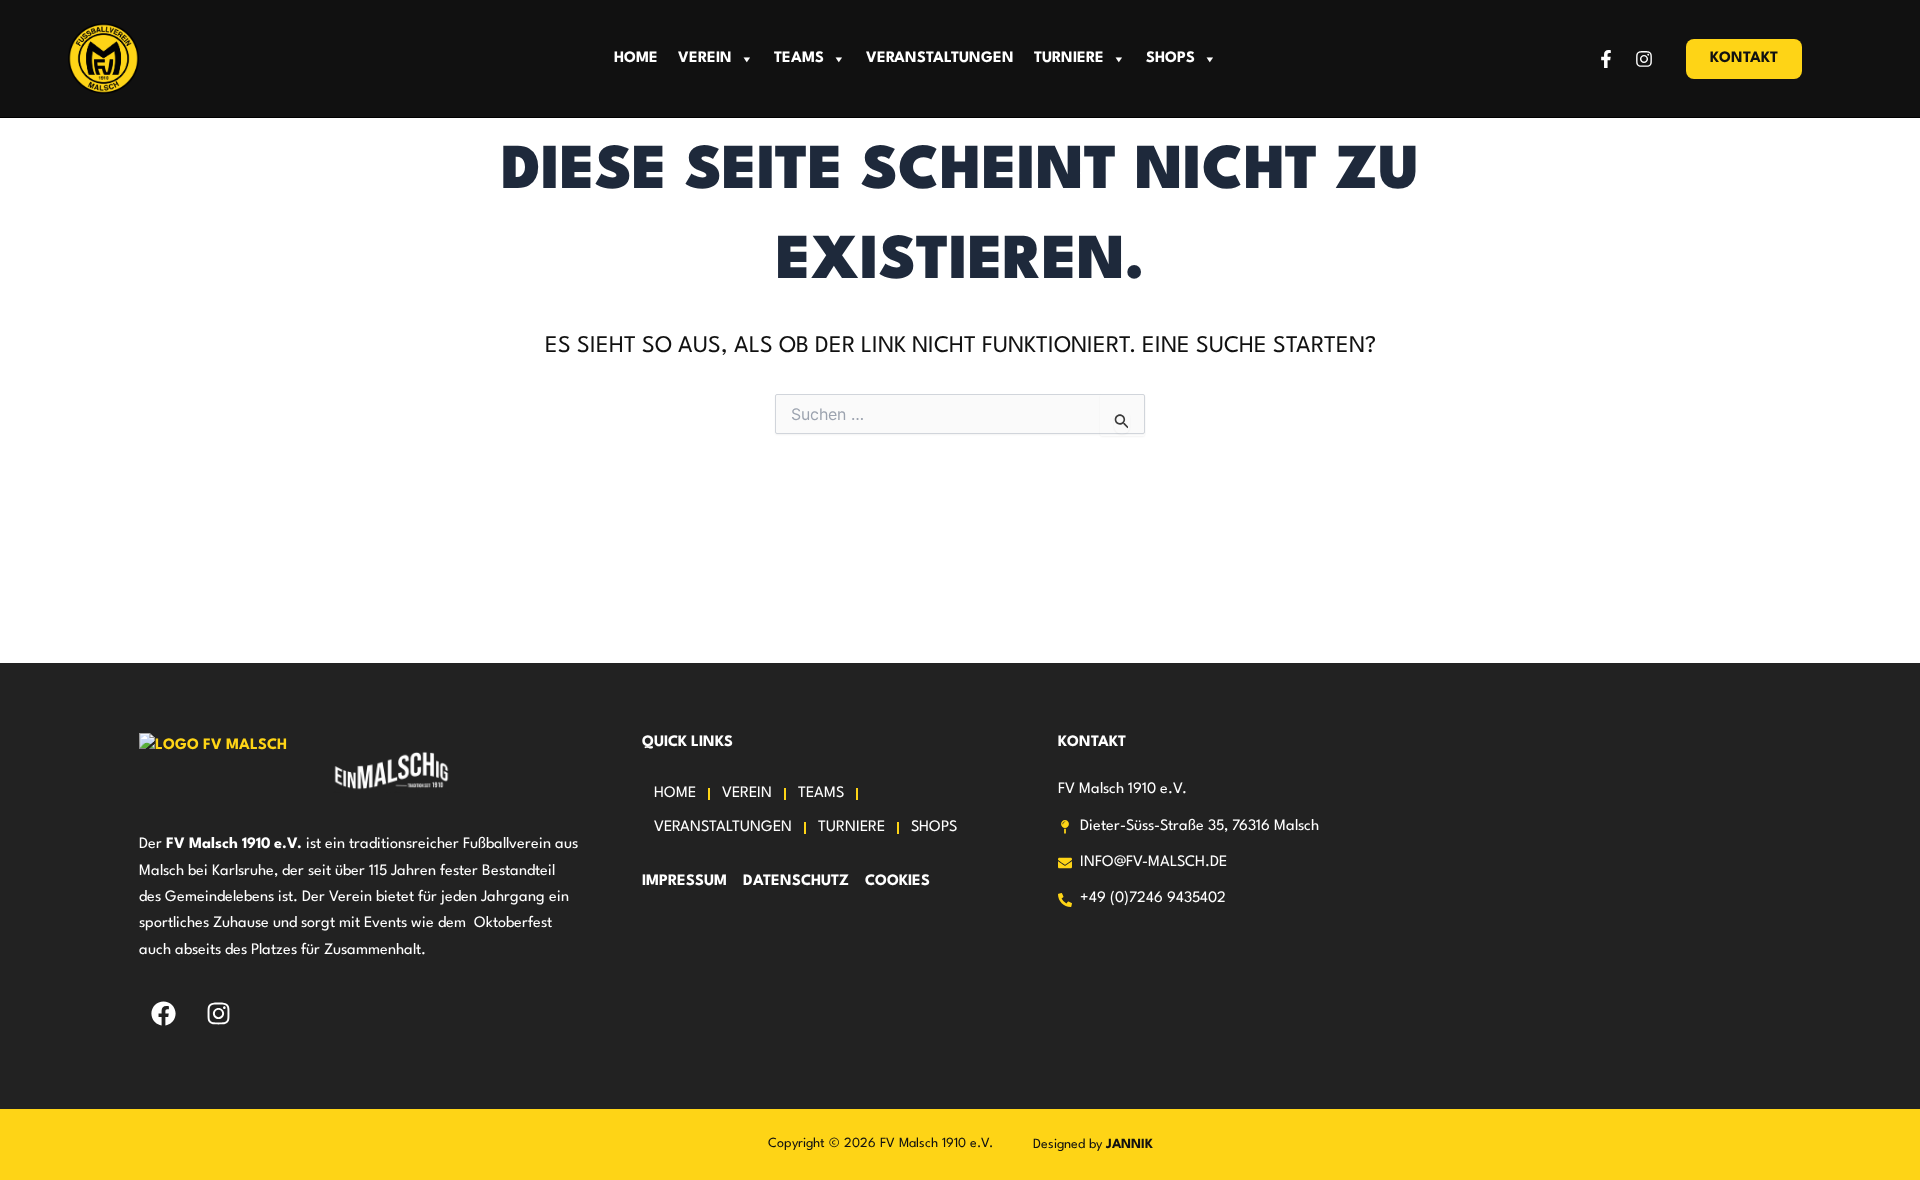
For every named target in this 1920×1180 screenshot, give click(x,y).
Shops (1170, 58)
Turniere (1069, 58)
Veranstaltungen (940, 58)
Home (636, 58)
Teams (799, 58)
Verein (705, 58)
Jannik (1129, 1144)
